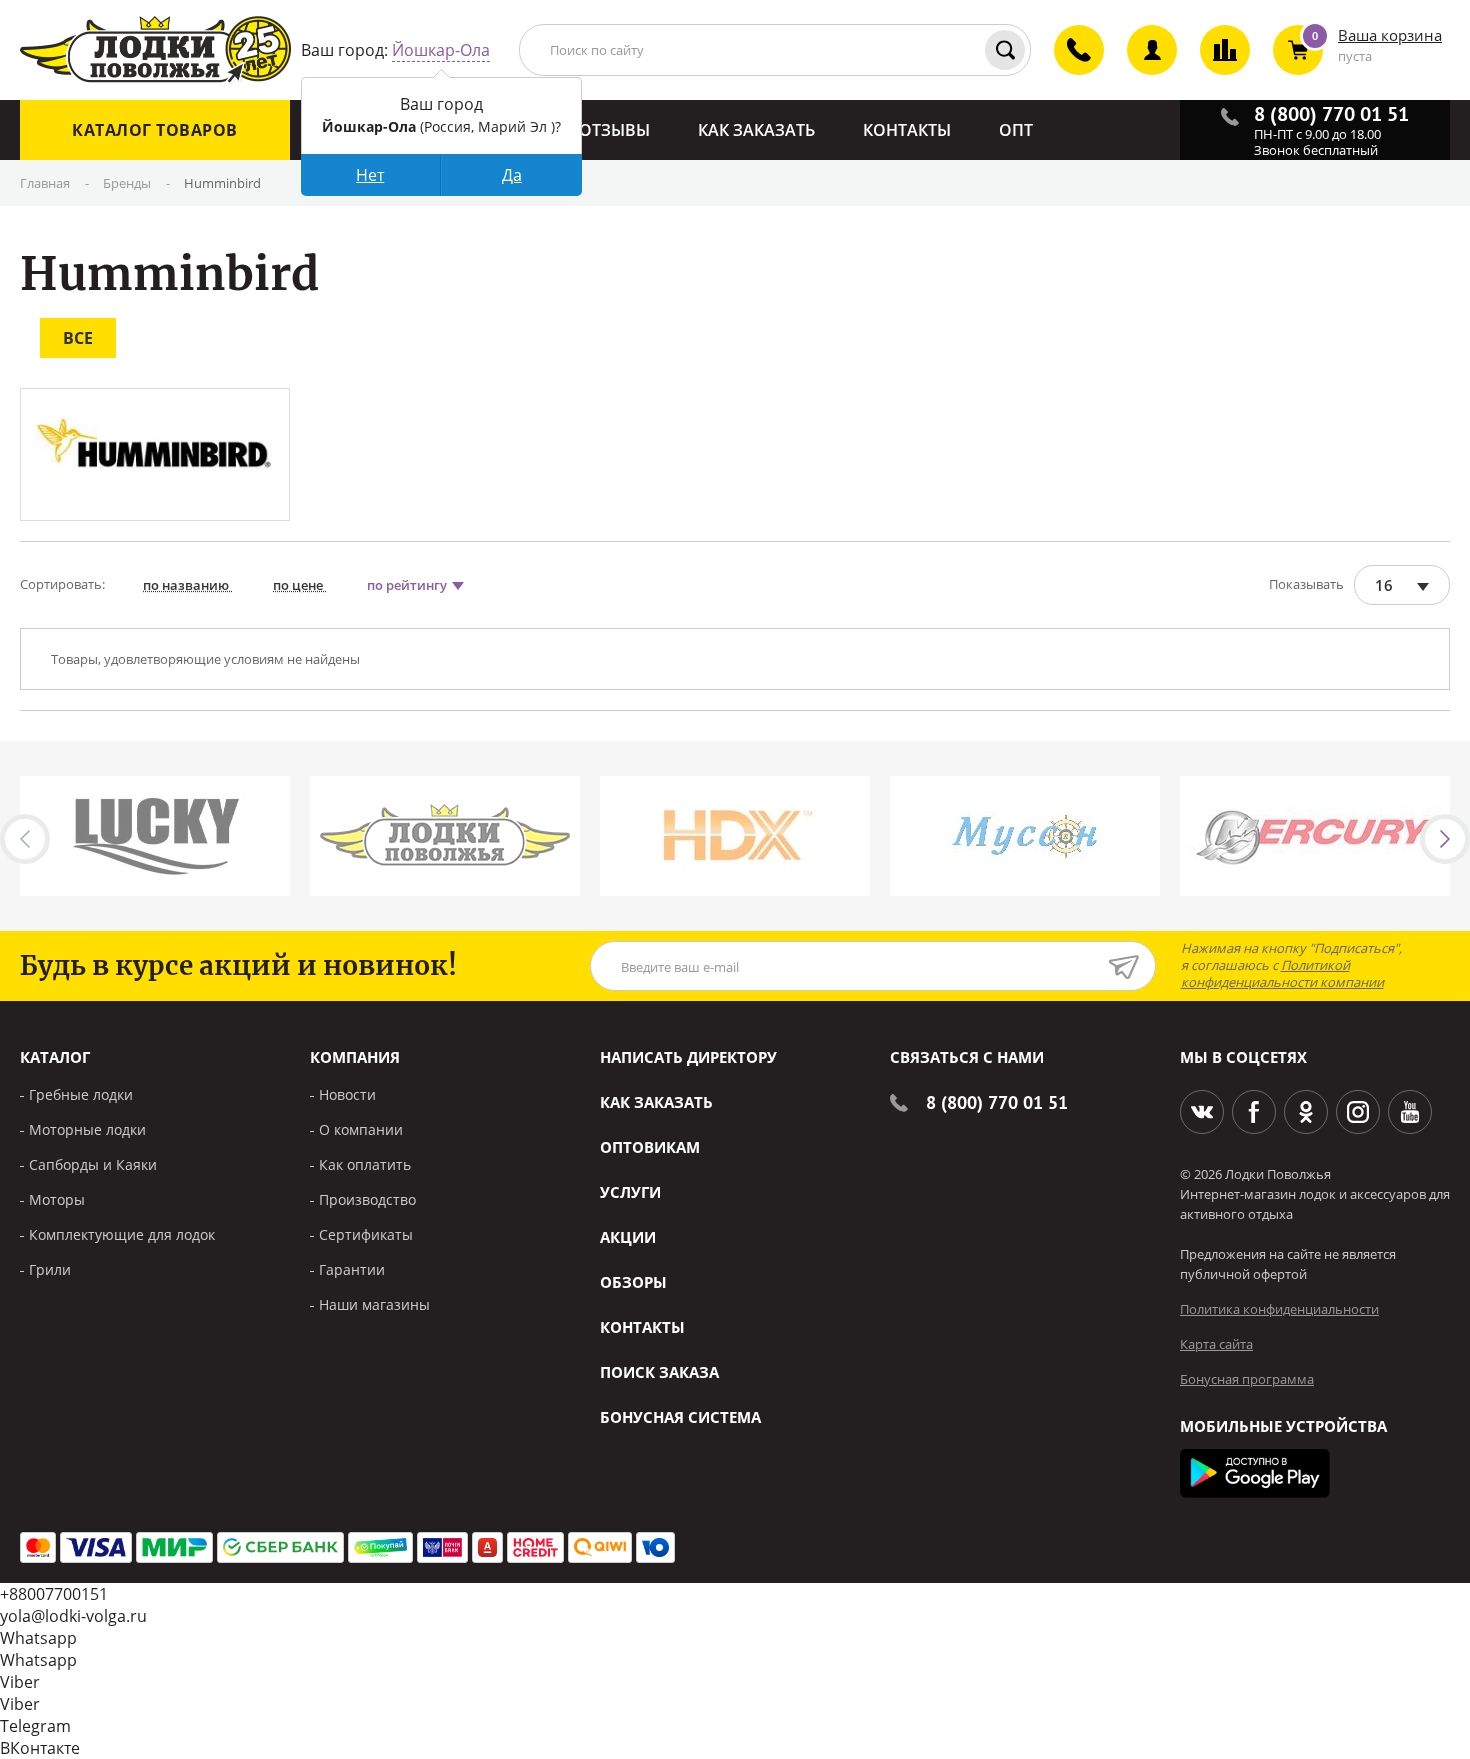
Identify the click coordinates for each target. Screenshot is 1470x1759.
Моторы (57, 1199)
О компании (361, 1129)
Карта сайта (1216, 1344)
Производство (367, 1199)
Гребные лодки (81, 1094)
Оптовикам (650, 1147)
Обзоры (633, 1282)
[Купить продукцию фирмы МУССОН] (1025, 836)
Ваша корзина (1390, 35)
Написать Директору (688, 1057)
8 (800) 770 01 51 (997, 1102)
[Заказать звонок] (1067, 67)
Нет (370, 175)
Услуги (630, 1192)
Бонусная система (680, 1417)
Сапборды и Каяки (93, 1164)
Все (78, 338)
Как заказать (656, 1102)
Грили (50, 1269)
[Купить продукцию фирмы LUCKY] (155, 836)
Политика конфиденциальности (1279, 1309)
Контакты (642, 1327)
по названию (187, 585)
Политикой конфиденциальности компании (1282, 973)
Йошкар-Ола (441, 50)
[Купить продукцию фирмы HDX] (735, 836)
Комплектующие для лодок (122, 1234)
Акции (628, 1237)
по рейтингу (408, 585)
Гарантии (352, 1269)
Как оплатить (365, 1164)
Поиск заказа (659, 1372)
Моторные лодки (87, 1129)
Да (512, 175)
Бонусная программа (1247, 1379)
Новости (347, 1094)
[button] (1445, 839)
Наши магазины (374, 1304)
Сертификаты (366, 1234)
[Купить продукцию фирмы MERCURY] (1315, 836)
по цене (299, 585)
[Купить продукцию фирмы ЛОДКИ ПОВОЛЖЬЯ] (445, 836)
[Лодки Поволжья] (155, 50)
